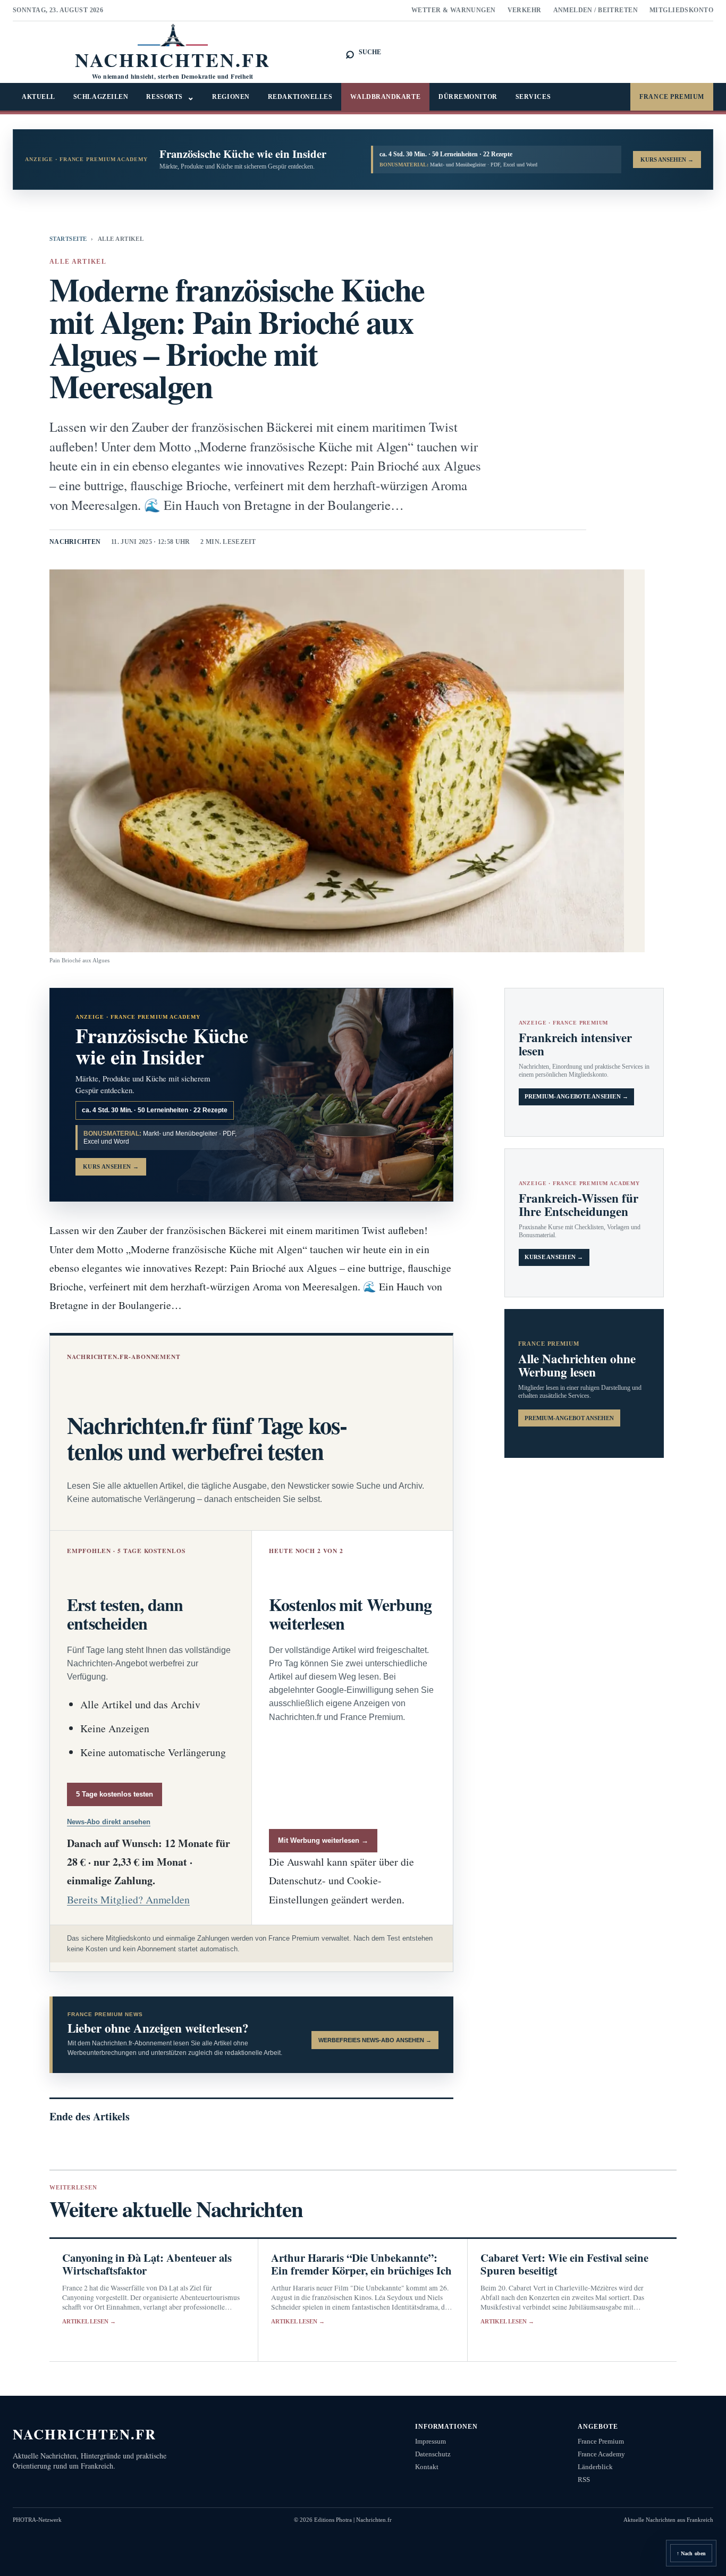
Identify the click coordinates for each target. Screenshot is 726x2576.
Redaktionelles (300, 97)
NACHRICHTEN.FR (85, 2434)
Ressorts (170, 97)
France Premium (672, 97)
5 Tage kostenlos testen (115, 1794)
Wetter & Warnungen (454, 10)
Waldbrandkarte (385, 97)
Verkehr (525, 10)
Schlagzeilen (101, 97)
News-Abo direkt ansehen (109, 1822)
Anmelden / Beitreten (596, 10)
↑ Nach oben (691, 2553)
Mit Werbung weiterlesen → (323, 1840)
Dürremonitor (468, 97)
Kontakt (427, 2467)
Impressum (430, 2441)
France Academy (601, 2454)
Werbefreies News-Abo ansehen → (375, 2040)
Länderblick (595, 2467)
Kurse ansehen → (554, 1257)
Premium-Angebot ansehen (569, 1418)
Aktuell (39, 97)
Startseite (68, 239)
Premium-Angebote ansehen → (577, 1097)
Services (533, 97)
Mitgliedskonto (681, 10)
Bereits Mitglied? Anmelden (128, 1899)
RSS (584, 2479)
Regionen (231, 97)
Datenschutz (433, 2454)
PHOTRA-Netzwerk (37, 2520)
